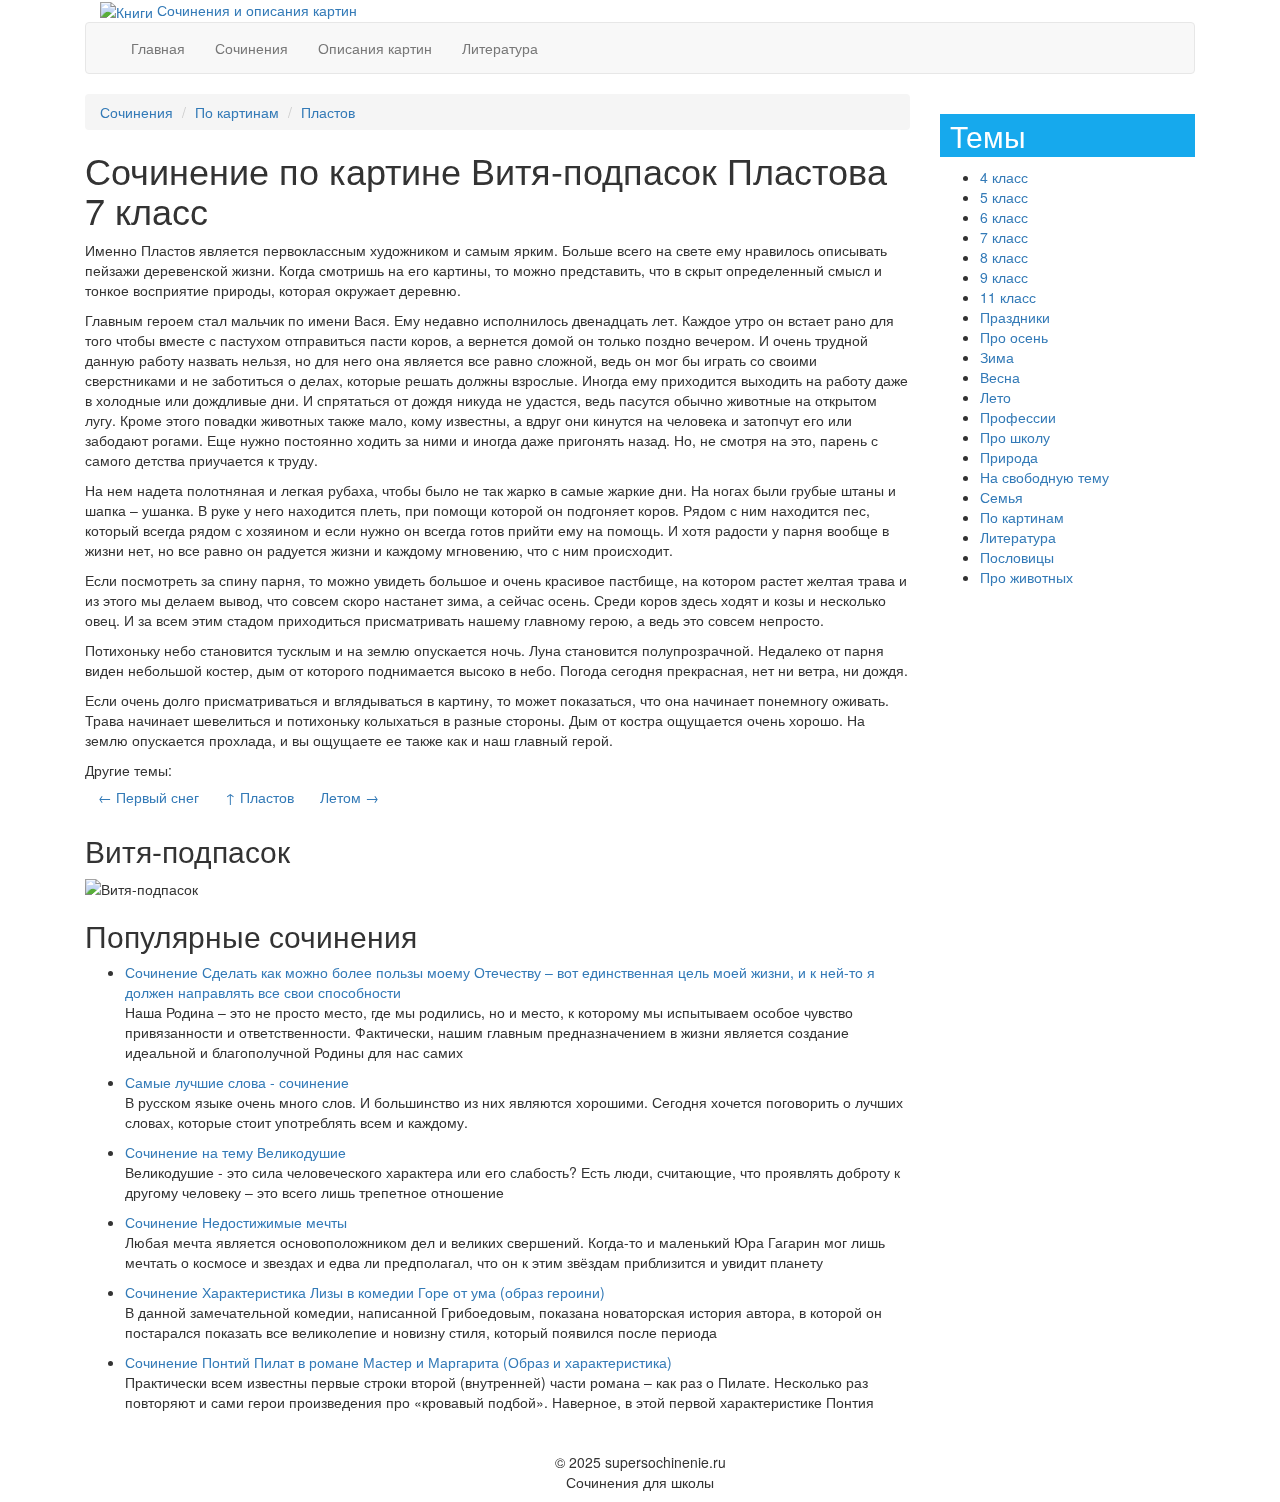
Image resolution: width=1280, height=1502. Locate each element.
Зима (997, 357)
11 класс (1008, 297)
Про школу (1015, 437)
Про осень (1014, 337)
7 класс (1004, 237)
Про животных (1026, 577)
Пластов (328, 112)
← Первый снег (148, 797)
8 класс (1004, 257)
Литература (500, 48)
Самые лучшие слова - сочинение (237, 1082)
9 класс (1004, 277)
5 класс (1004, 197)
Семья (1001, 497)
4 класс (1004, 177)
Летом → (349, 797)
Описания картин (375, 48)
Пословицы (1017, 557)
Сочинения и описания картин (255, 10)
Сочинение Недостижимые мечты (236, 1222)
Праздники (1015, 317)
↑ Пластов (259, 797)
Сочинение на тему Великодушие (235, 1152)
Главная (158, 48)
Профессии (1018, 417)
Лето (995, 397)
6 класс (1004, 217)
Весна (1000, 377)
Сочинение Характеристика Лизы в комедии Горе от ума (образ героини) (365, 1292)
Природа (1009, 457)
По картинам (237, 112)
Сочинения (251, 48)
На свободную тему (1044, 477)
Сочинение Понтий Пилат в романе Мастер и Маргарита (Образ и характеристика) (398, 1362)
